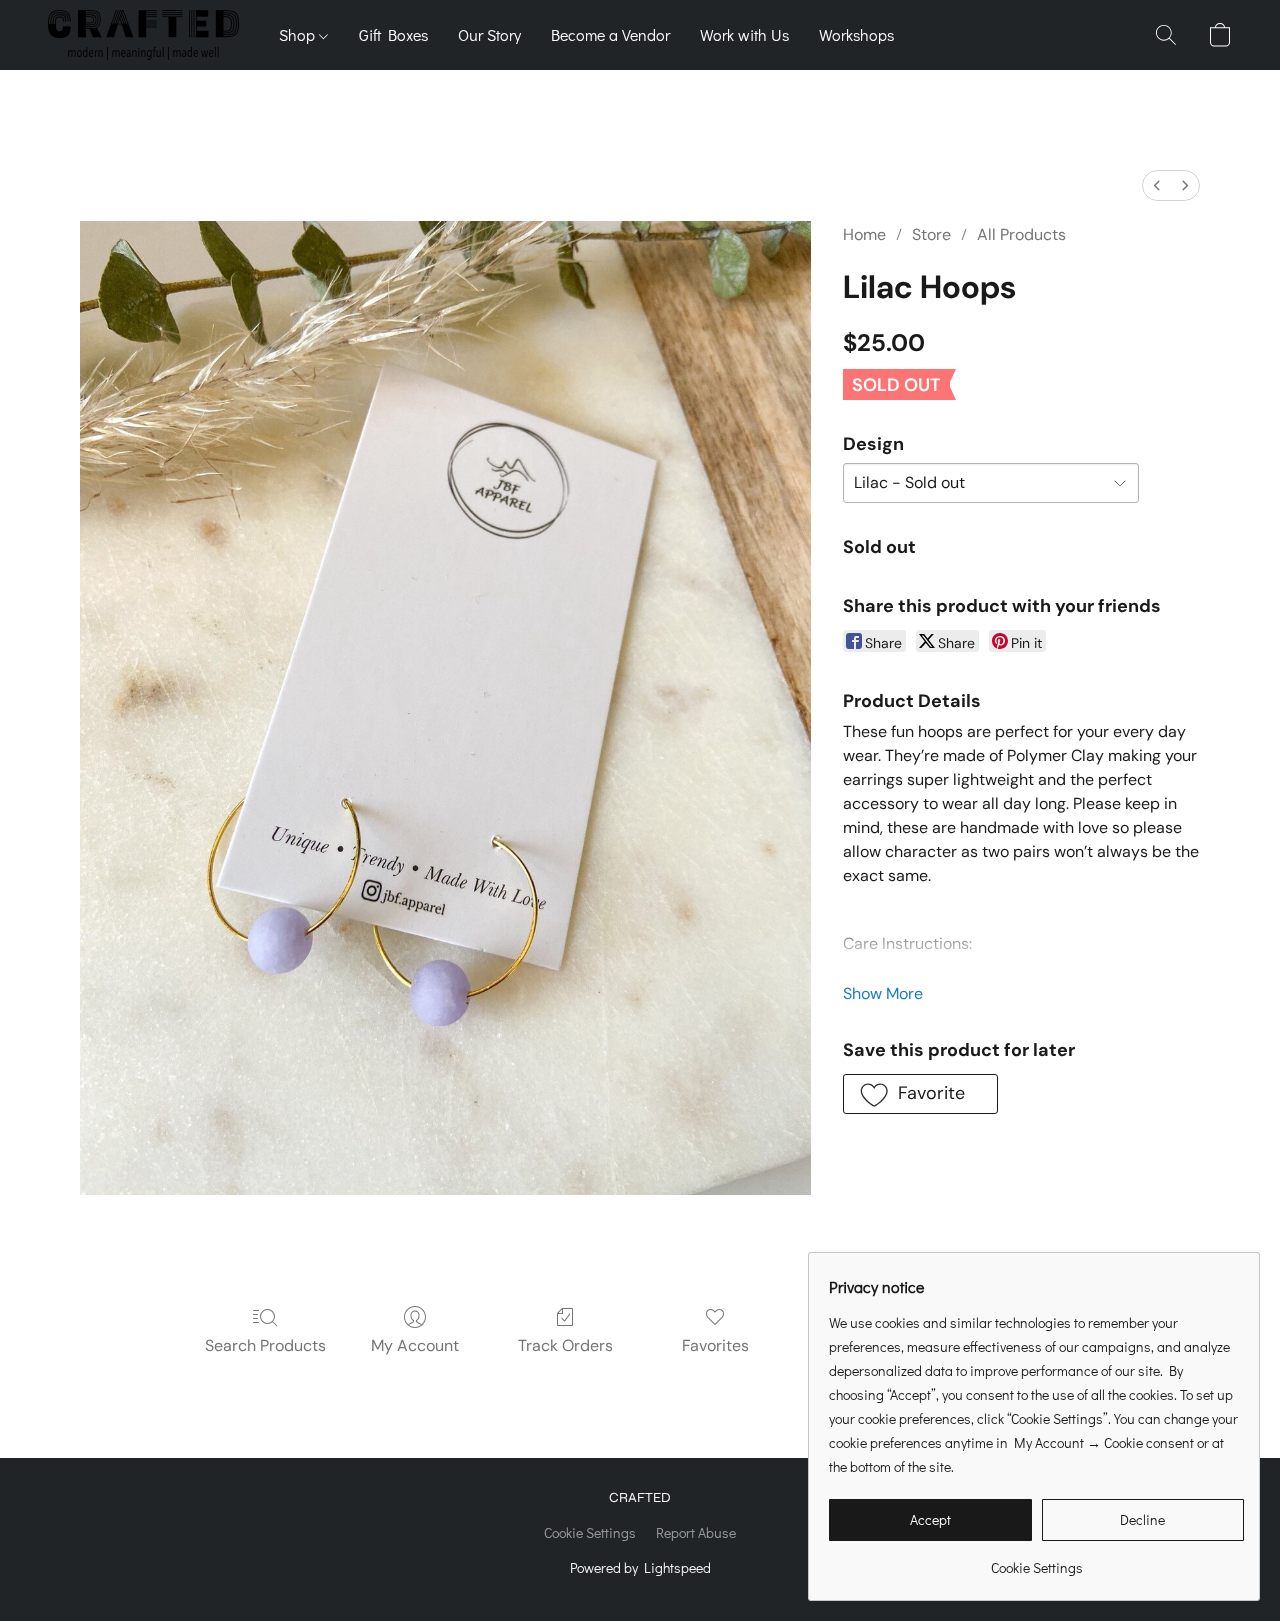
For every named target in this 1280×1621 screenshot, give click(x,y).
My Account (415, 1345)
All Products (1021, 234)
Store (931, 234)
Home (864, 234)
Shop (299, 34)
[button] (143, 35)
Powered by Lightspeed (640, 1567)
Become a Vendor (610, 34)
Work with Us (744, 34)
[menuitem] (1157, 185)
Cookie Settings (590, 1532)
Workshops (856, 34)
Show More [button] (883, 993)
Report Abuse (696, 1532)
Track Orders (565, 1345)
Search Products (265, 1345)
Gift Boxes (393, 34)
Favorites (715, 1345)
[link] (1036, 1560)
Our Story (489, 34)
